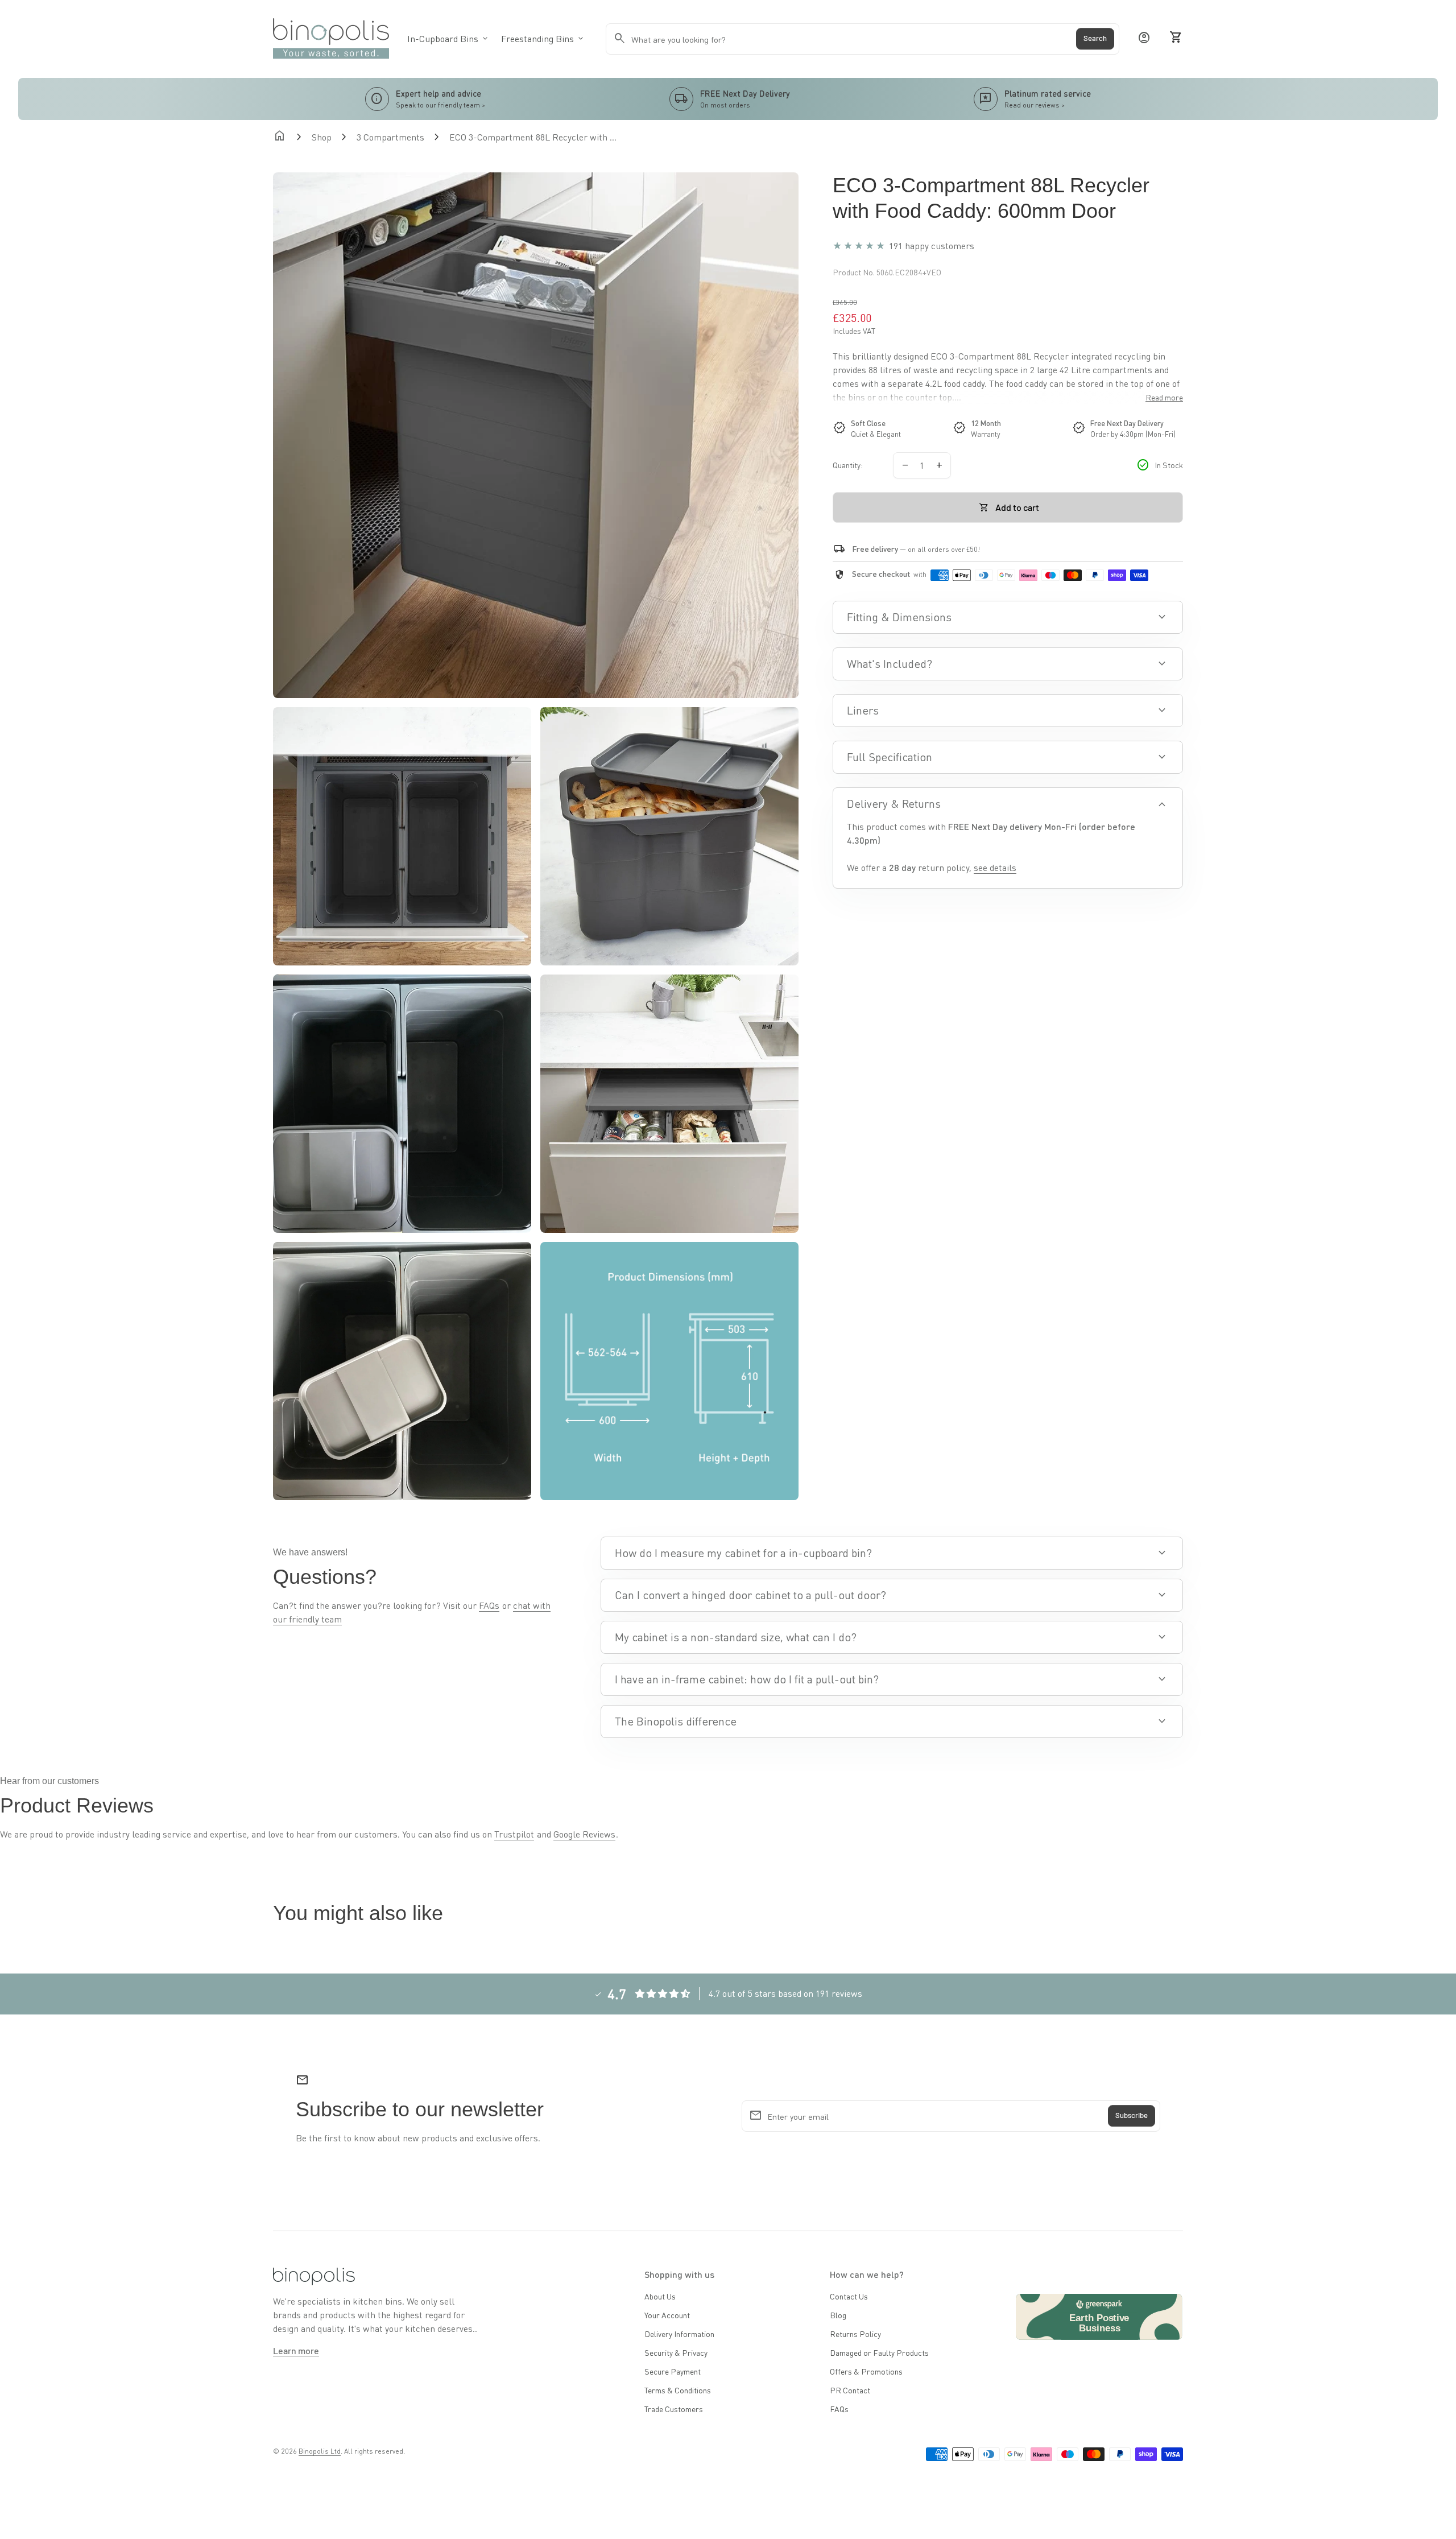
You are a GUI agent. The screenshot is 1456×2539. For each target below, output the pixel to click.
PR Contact (850, 2390)
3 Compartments (390, 137)
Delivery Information (679, 2334)
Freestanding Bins (543, 38)
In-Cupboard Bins (448, 38)
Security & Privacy (676, 2352)
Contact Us (849, 2296)
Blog (838, 2315)
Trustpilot (514, 1834)
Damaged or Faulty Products (879, 2352)
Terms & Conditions (678, 2390)
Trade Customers (674, 2409)
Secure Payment (673, 2371)
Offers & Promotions (866, 2371)
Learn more (296, 2350)
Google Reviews (584, 1834)
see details (995, 867)
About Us (660, 2296)
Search (1095, 39)
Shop (322, 137)
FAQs (489, 1605)
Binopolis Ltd (320, 2451)
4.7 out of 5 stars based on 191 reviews (785, 1993)
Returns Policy (855, 2334)
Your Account (667, 2315)
